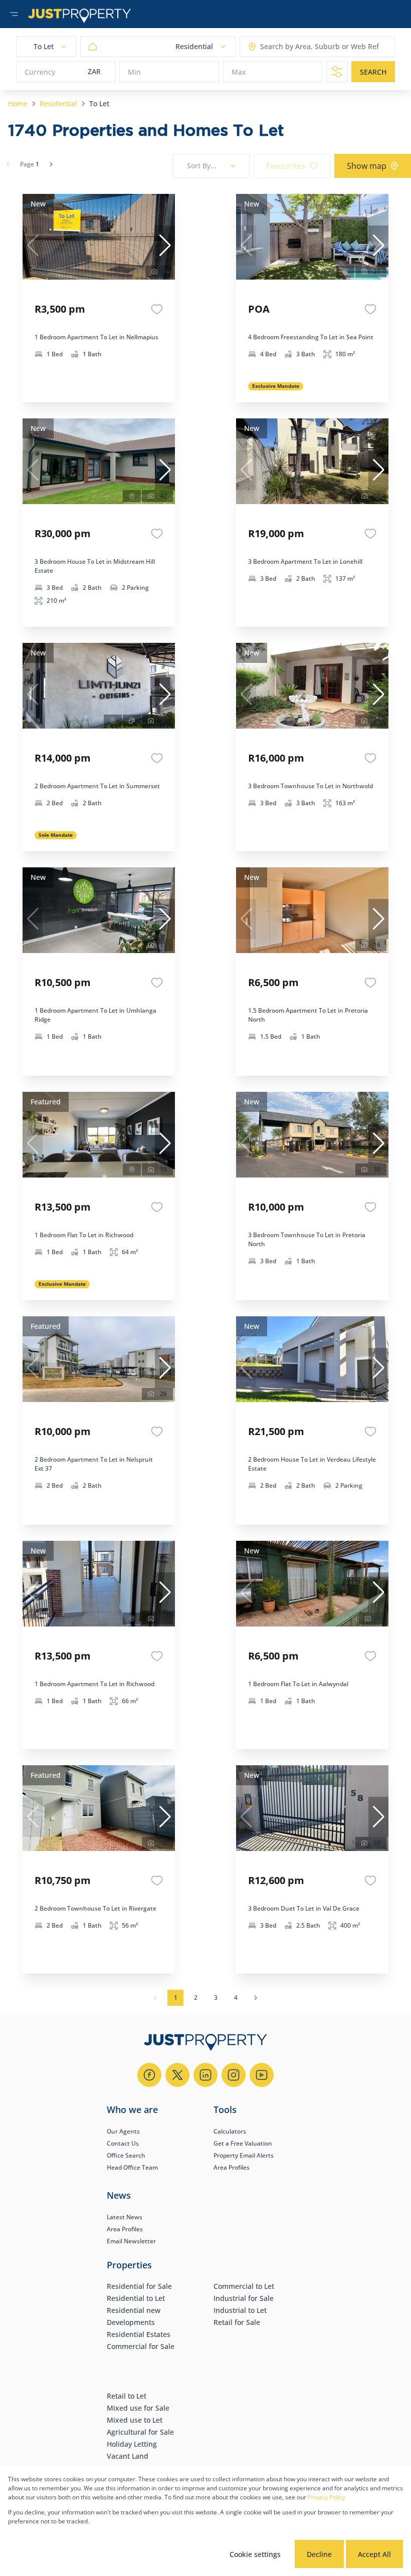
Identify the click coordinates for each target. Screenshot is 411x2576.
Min (134, 72)
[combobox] (299, 47)
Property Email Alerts (244, 2155)
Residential (58, 103)
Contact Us (123, 2143)
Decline (319, 2554)
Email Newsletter (131, 2241)
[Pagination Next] (256, 1998)
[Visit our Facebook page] (149, 2075)
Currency (40, 72)
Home (18, 103)
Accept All (374, 2554)
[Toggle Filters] (337, 72)
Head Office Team (132, 2167)
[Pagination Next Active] (51, 164)
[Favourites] (157, 309)
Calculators (230, 2131)
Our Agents (123, 2131)
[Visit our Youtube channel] (262, 2075)
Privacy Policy (327, 2497)
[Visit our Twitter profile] (177, 2075)
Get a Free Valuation (243, 2143)
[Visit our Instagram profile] (234, 2075)
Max (239, 72)
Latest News (125, 2217)
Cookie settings (255, 2554)
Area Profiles (232, 2167)
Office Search (126, 2155)
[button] (165, 246)
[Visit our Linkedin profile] (205, 2075)
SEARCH (373, 72)
